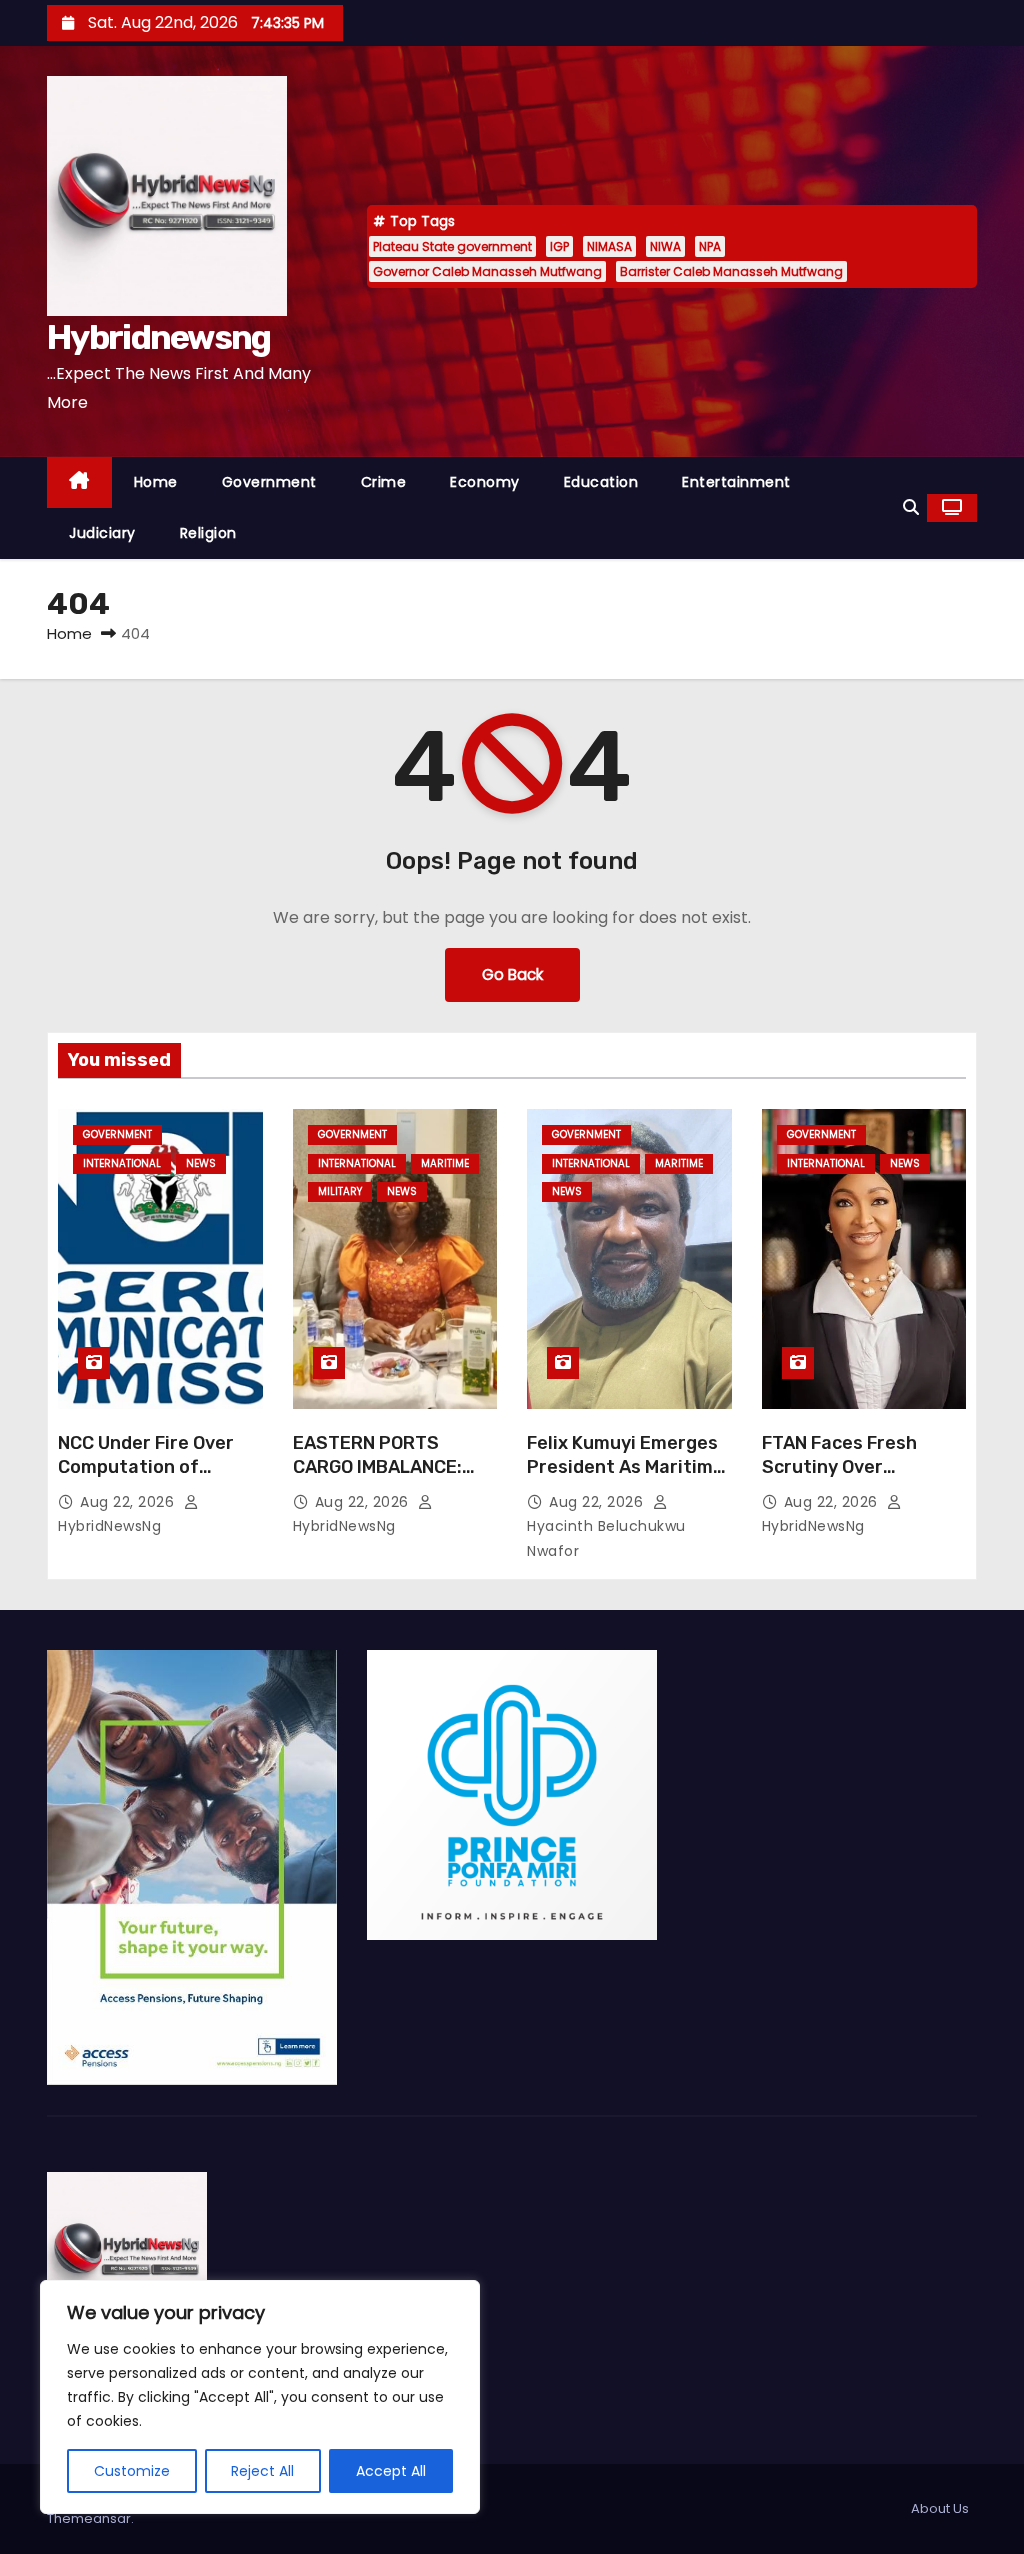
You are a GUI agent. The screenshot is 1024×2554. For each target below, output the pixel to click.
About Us (940, 2508)
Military (340, 1191)
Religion (208, 533)
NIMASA (609, 246)
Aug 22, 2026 (129, 1502)
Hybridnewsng (159, 337)
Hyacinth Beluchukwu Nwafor (606, 1538)
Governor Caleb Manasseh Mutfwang (487, 271)
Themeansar (89, 2518)
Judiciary (102, 533)
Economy (485, 482)
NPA (710, 246)
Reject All (262, 2471)
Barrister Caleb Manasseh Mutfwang (731, 271)
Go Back (512, 974)
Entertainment (736, 482)
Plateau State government (452, 246)
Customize (132, 2471)
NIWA (665, 246)
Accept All (391, 2471)
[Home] (79, 482)
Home (156, 482)
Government (269, 482)
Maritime (445, 1163)
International (122, 1163)
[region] (260, 2397)
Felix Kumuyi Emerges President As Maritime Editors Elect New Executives (625, 1479)
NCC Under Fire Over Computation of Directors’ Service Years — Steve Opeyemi (160, 1479)
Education (601, 482)
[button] (911, 507)
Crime (384, 482)
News (201, 1163)
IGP (559, 246)
